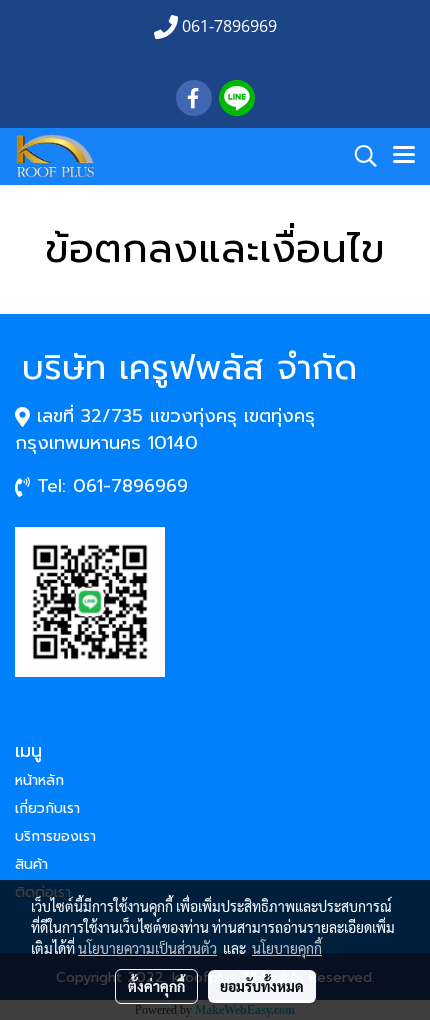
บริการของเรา (55, 836)
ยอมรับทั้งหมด (262, 986)
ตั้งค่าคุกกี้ (156, 986)
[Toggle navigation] (404, 156)
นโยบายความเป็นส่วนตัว (147, 948)
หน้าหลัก (39, 780)
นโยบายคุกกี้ (287, 948)
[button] (359, 156)
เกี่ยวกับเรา (47, 808)
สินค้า (31, 864)
